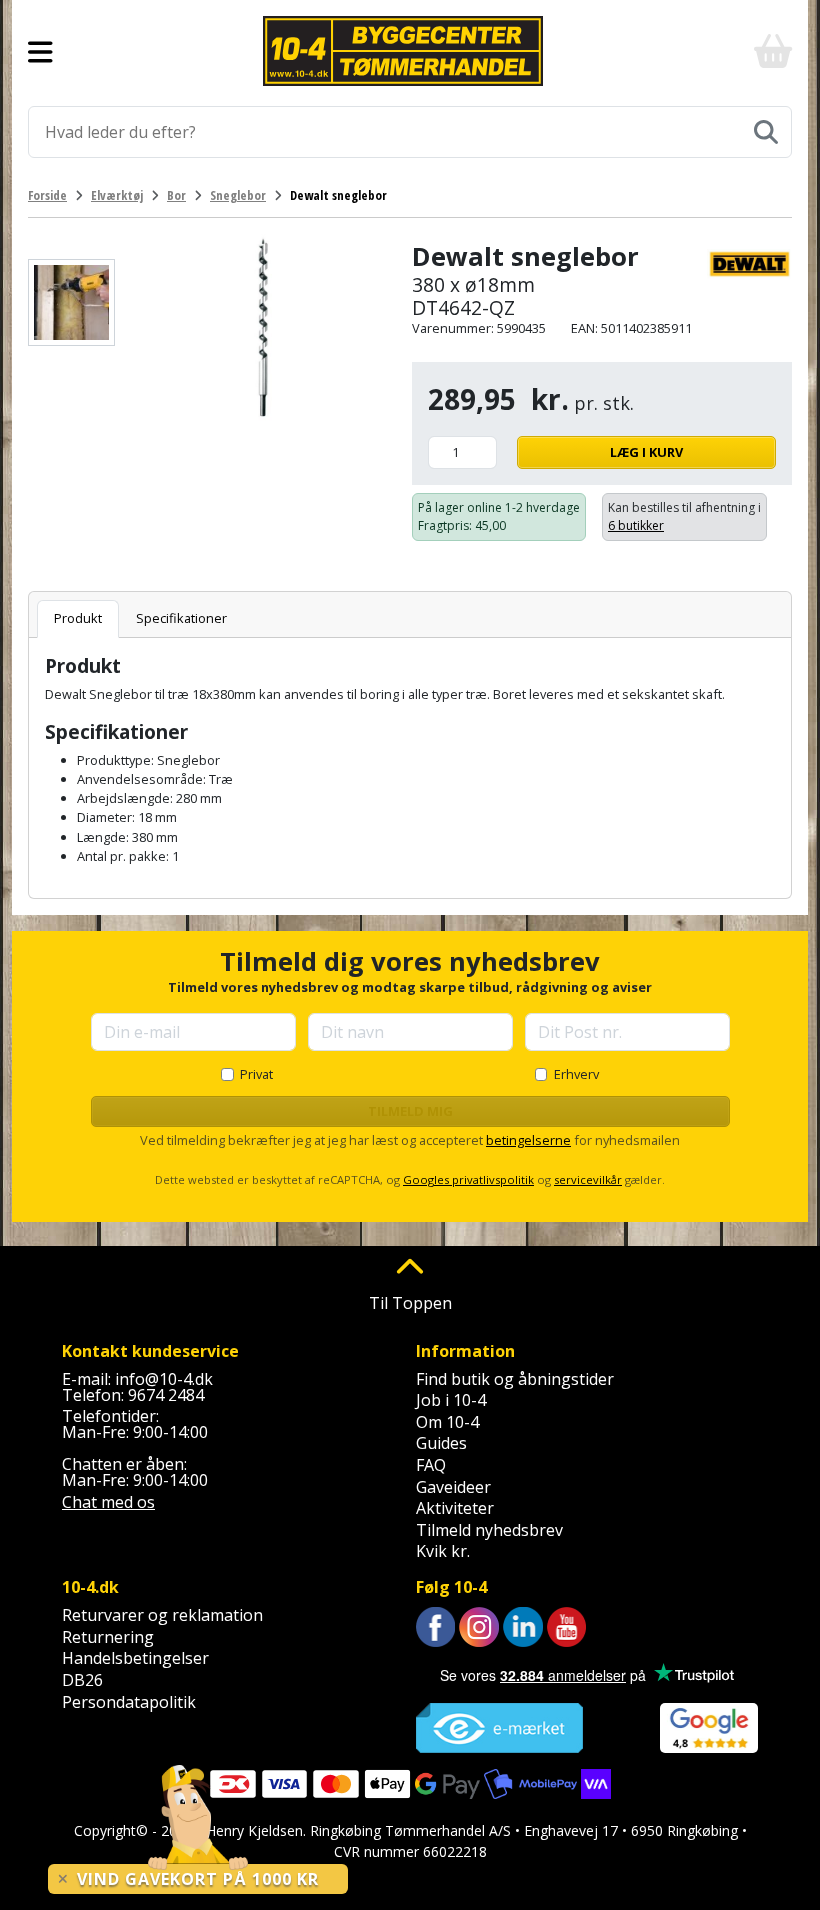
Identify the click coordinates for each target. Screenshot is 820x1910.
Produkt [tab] (78, 618)
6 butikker (636, 525)
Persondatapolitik (129, 1702)
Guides (441, 1443)
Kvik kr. (443, 1551)
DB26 (82, 1680)
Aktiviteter (455, 1508)
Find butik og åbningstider (515, 1379)
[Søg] (766, 132)
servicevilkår (588, 1179)
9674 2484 (166, 1395)
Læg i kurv (646, 452)
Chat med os (108, 1502)
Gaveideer (453, 1487)
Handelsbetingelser (135, 1658)
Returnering (108, 1637)
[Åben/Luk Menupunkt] (40, 51)
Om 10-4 (447, 1422)
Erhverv (576, 1074)
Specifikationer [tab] (181, 618)
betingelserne (528, 1140)
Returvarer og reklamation (162, 1615)
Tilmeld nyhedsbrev (489, 1530)
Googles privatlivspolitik (468, 1179)
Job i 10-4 (451, 1400)
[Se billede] (71, 302)
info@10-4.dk (164, 1379)
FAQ (431, 1465)
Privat (256, 1074)
